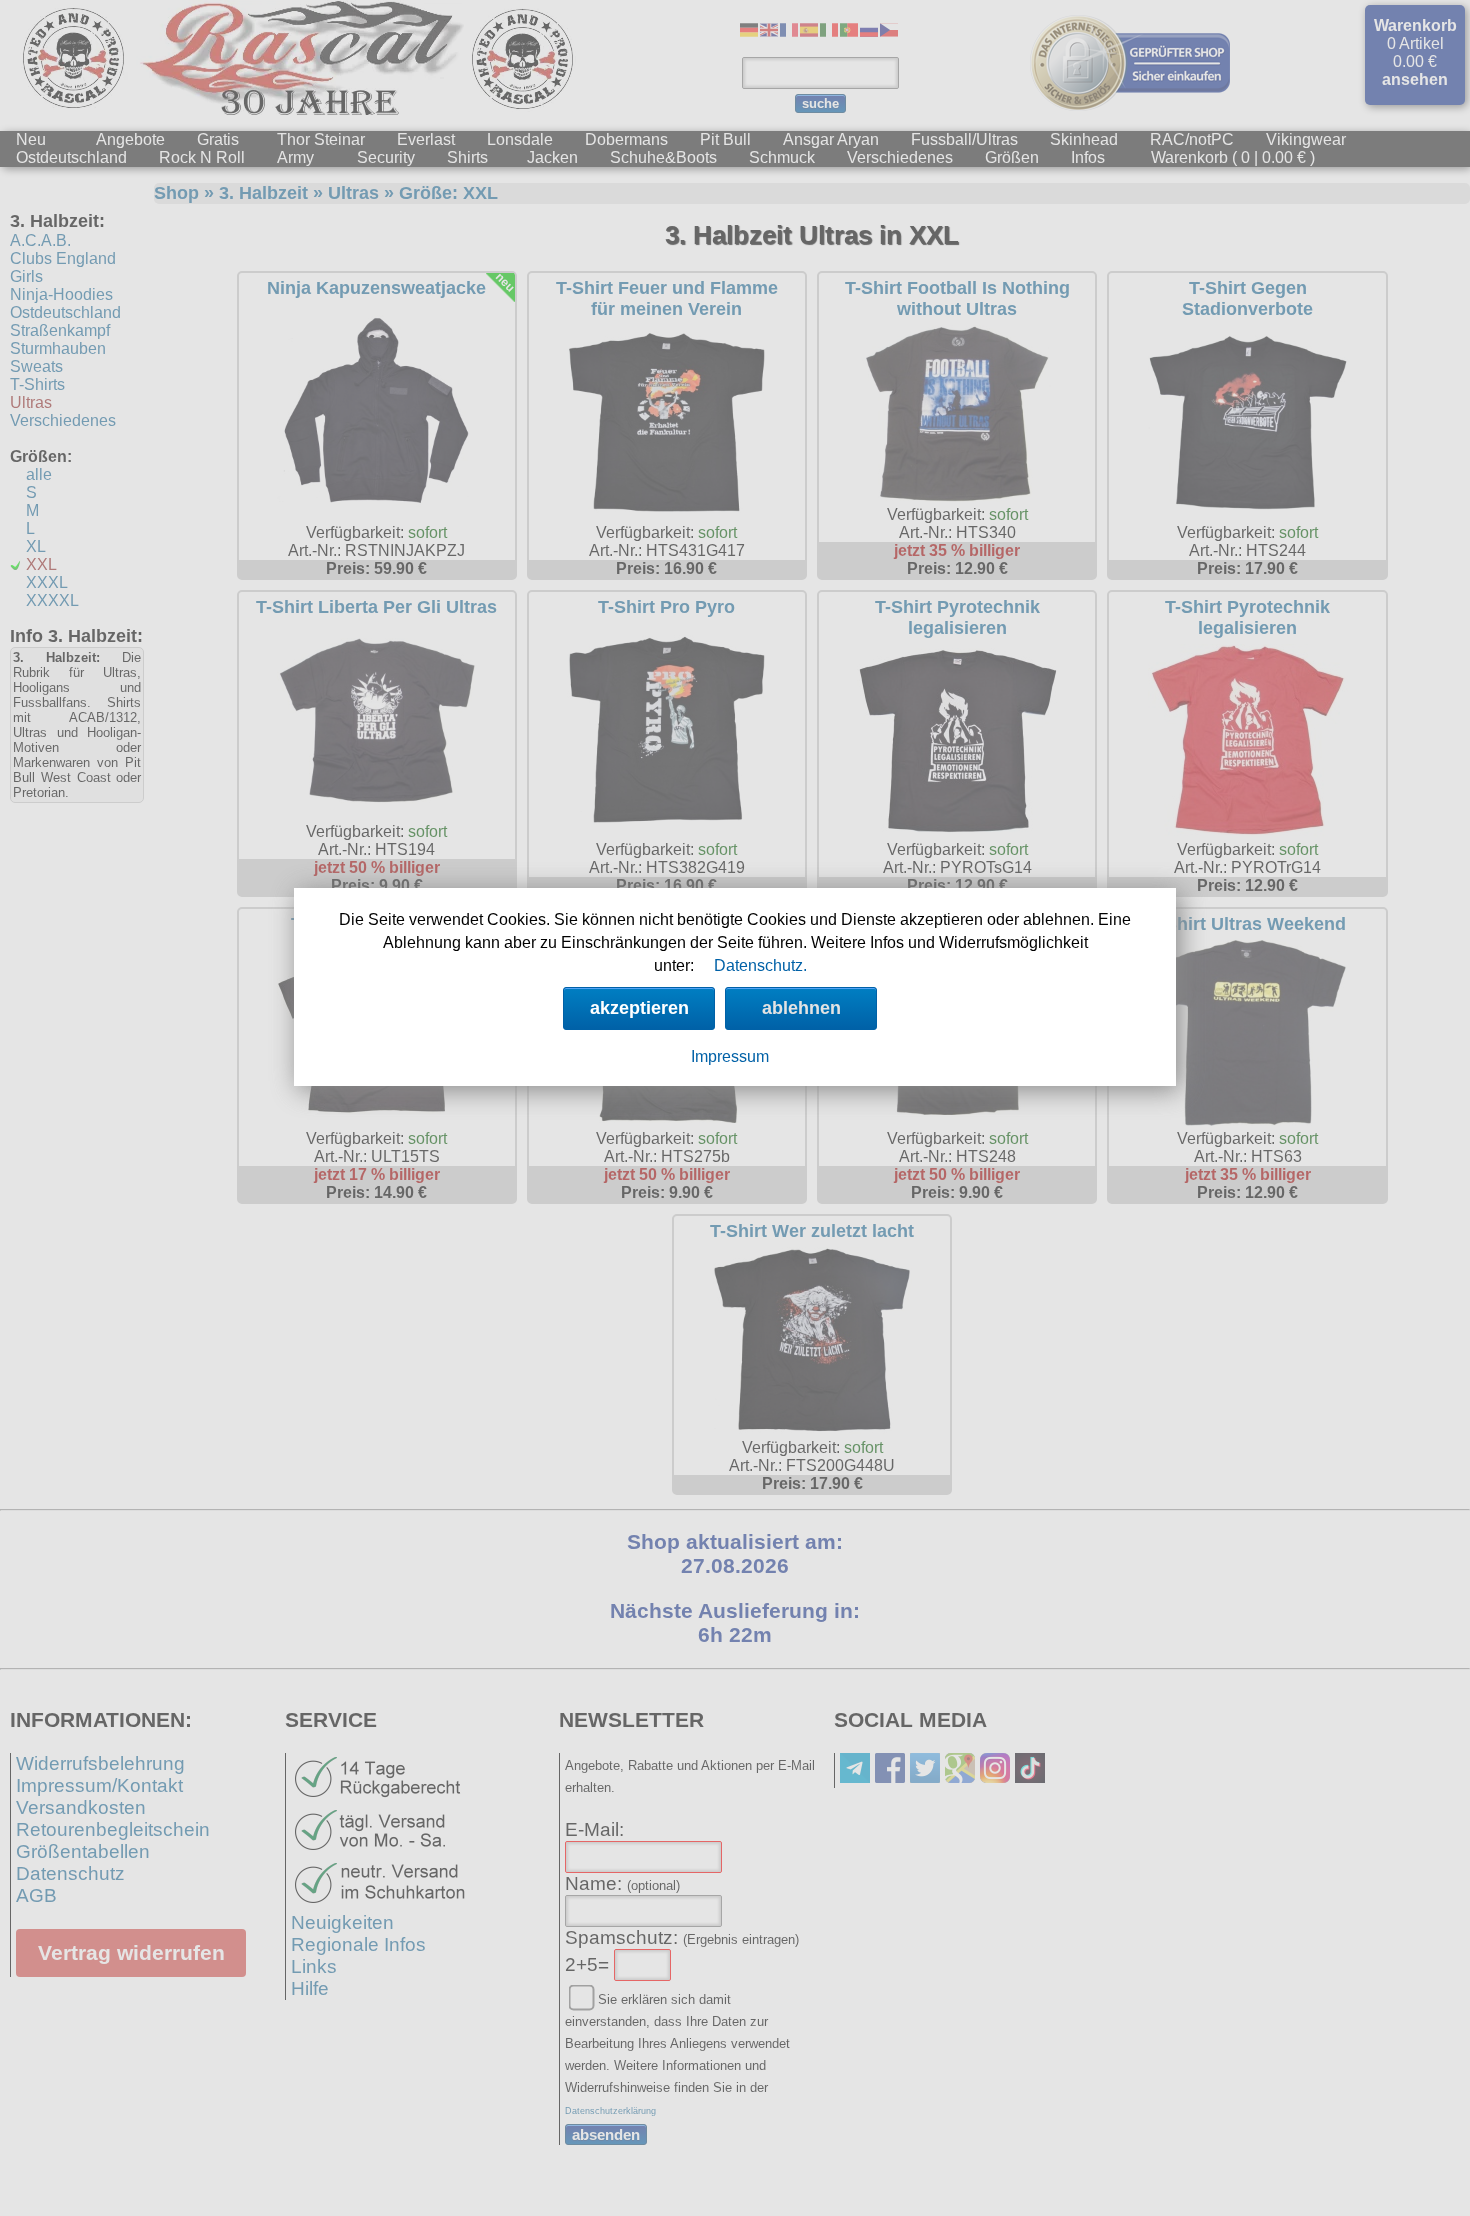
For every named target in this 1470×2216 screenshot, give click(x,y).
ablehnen (801, 1008)
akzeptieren (639, 1008)
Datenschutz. (760, 965)
